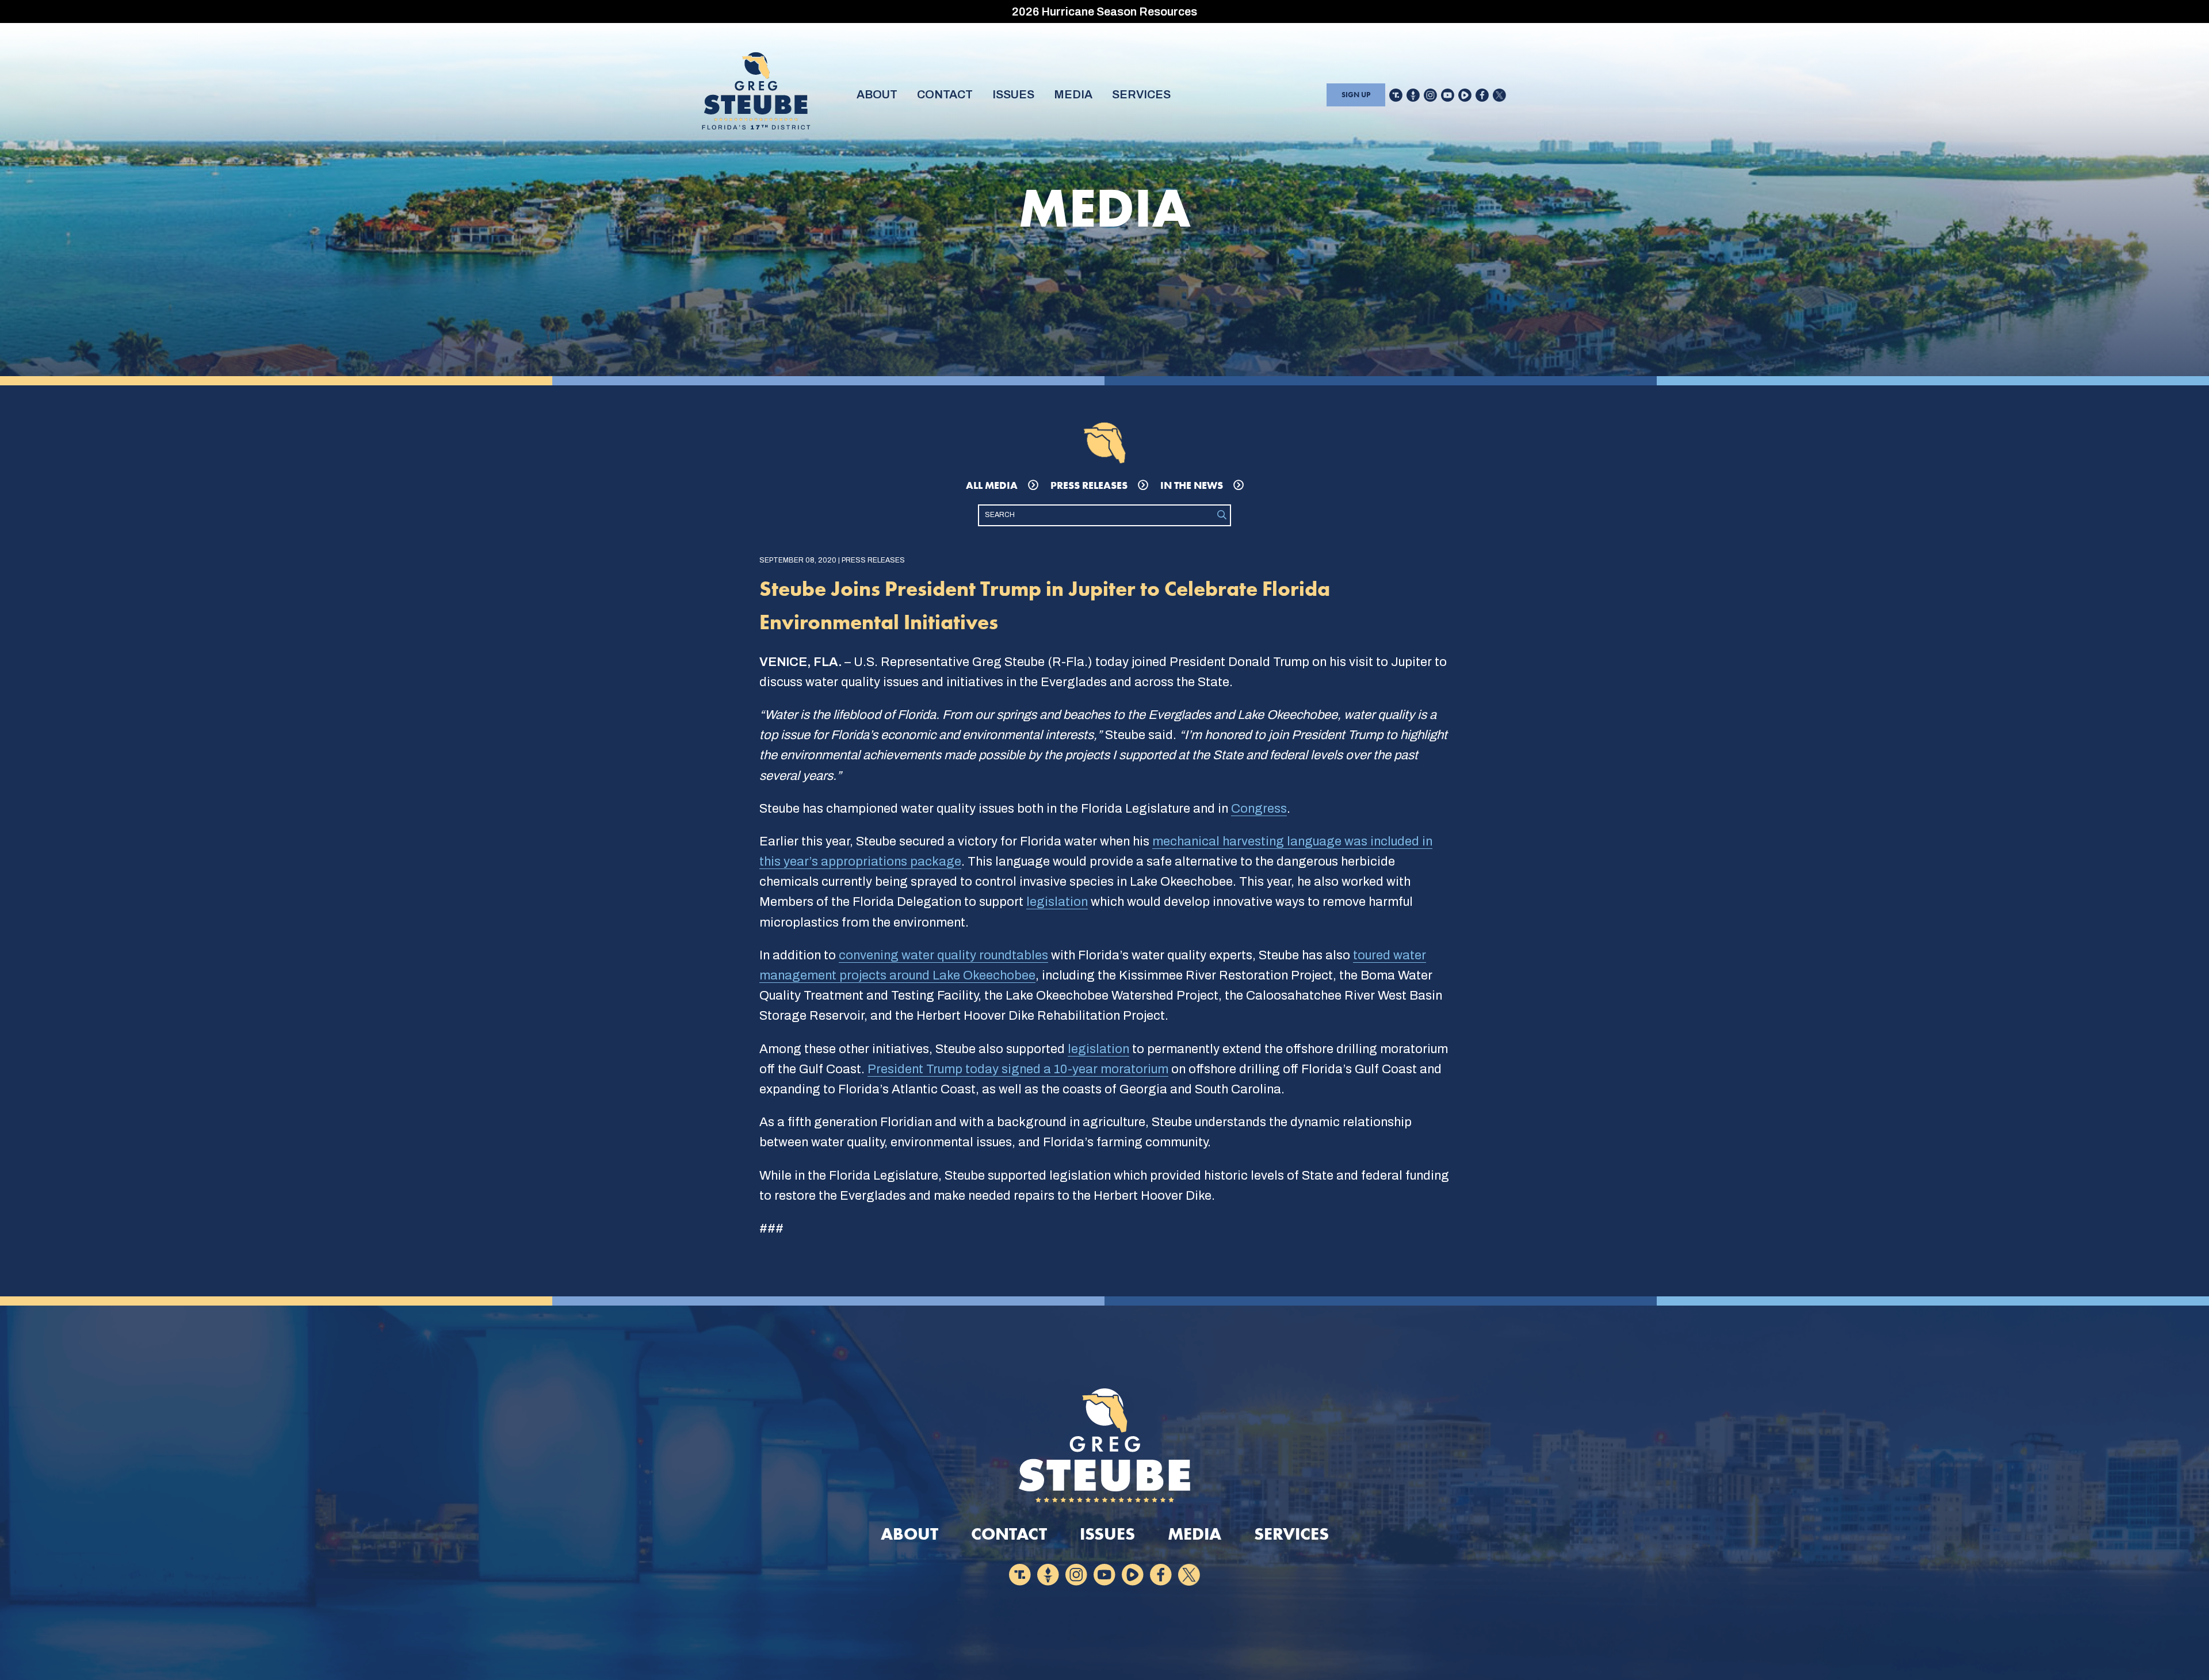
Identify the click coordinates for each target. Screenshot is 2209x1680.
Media (1073, 94)
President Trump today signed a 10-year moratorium (1018, 1069)
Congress (1259, 809)
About (877, 94)
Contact (945, 94)
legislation (1057, 902)
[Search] (1222, 515)
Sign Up (1356, 95)
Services (1141, 94)
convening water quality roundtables (943, 955)
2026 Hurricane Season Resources (1104, 12)
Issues (1013, 94)
